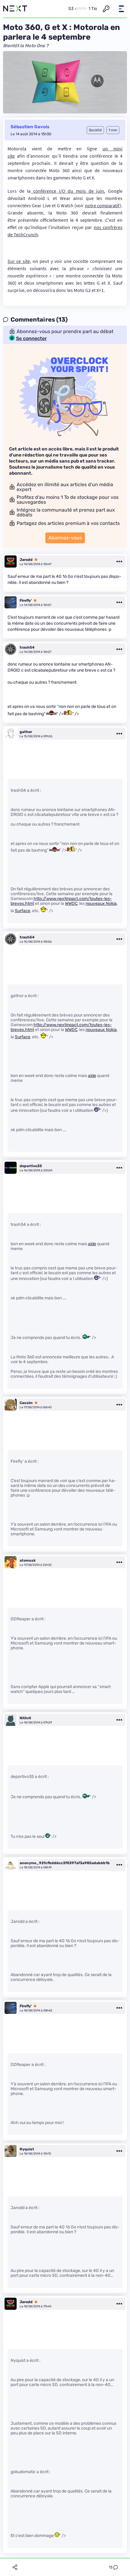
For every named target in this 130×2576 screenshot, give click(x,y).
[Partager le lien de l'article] (15, 2567)
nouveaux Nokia (101, 903)
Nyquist (27, 2149)
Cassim (26, 1403)
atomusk (28, 1560)
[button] (121, 9)
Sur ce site (19, 261)
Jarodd (26, 560)
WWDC (71, 903)
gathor (26, 732)
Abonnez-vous (65, 538)
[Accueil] (15, 9)
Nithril (25, 1718)
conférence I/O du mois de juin (67, 191)
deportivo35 (31, 1166)
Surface (23, 911)
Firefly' (26, 601)
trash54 (27, 647)
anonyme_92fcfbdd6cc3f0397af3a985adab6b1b (65, 1863)
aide (92, 1076)
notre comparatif (102, 205)
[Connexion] (106, 9)
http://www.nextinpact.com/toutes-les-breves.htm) (61, 901)
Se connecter (31, 339)
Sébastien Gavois (30, 127)
